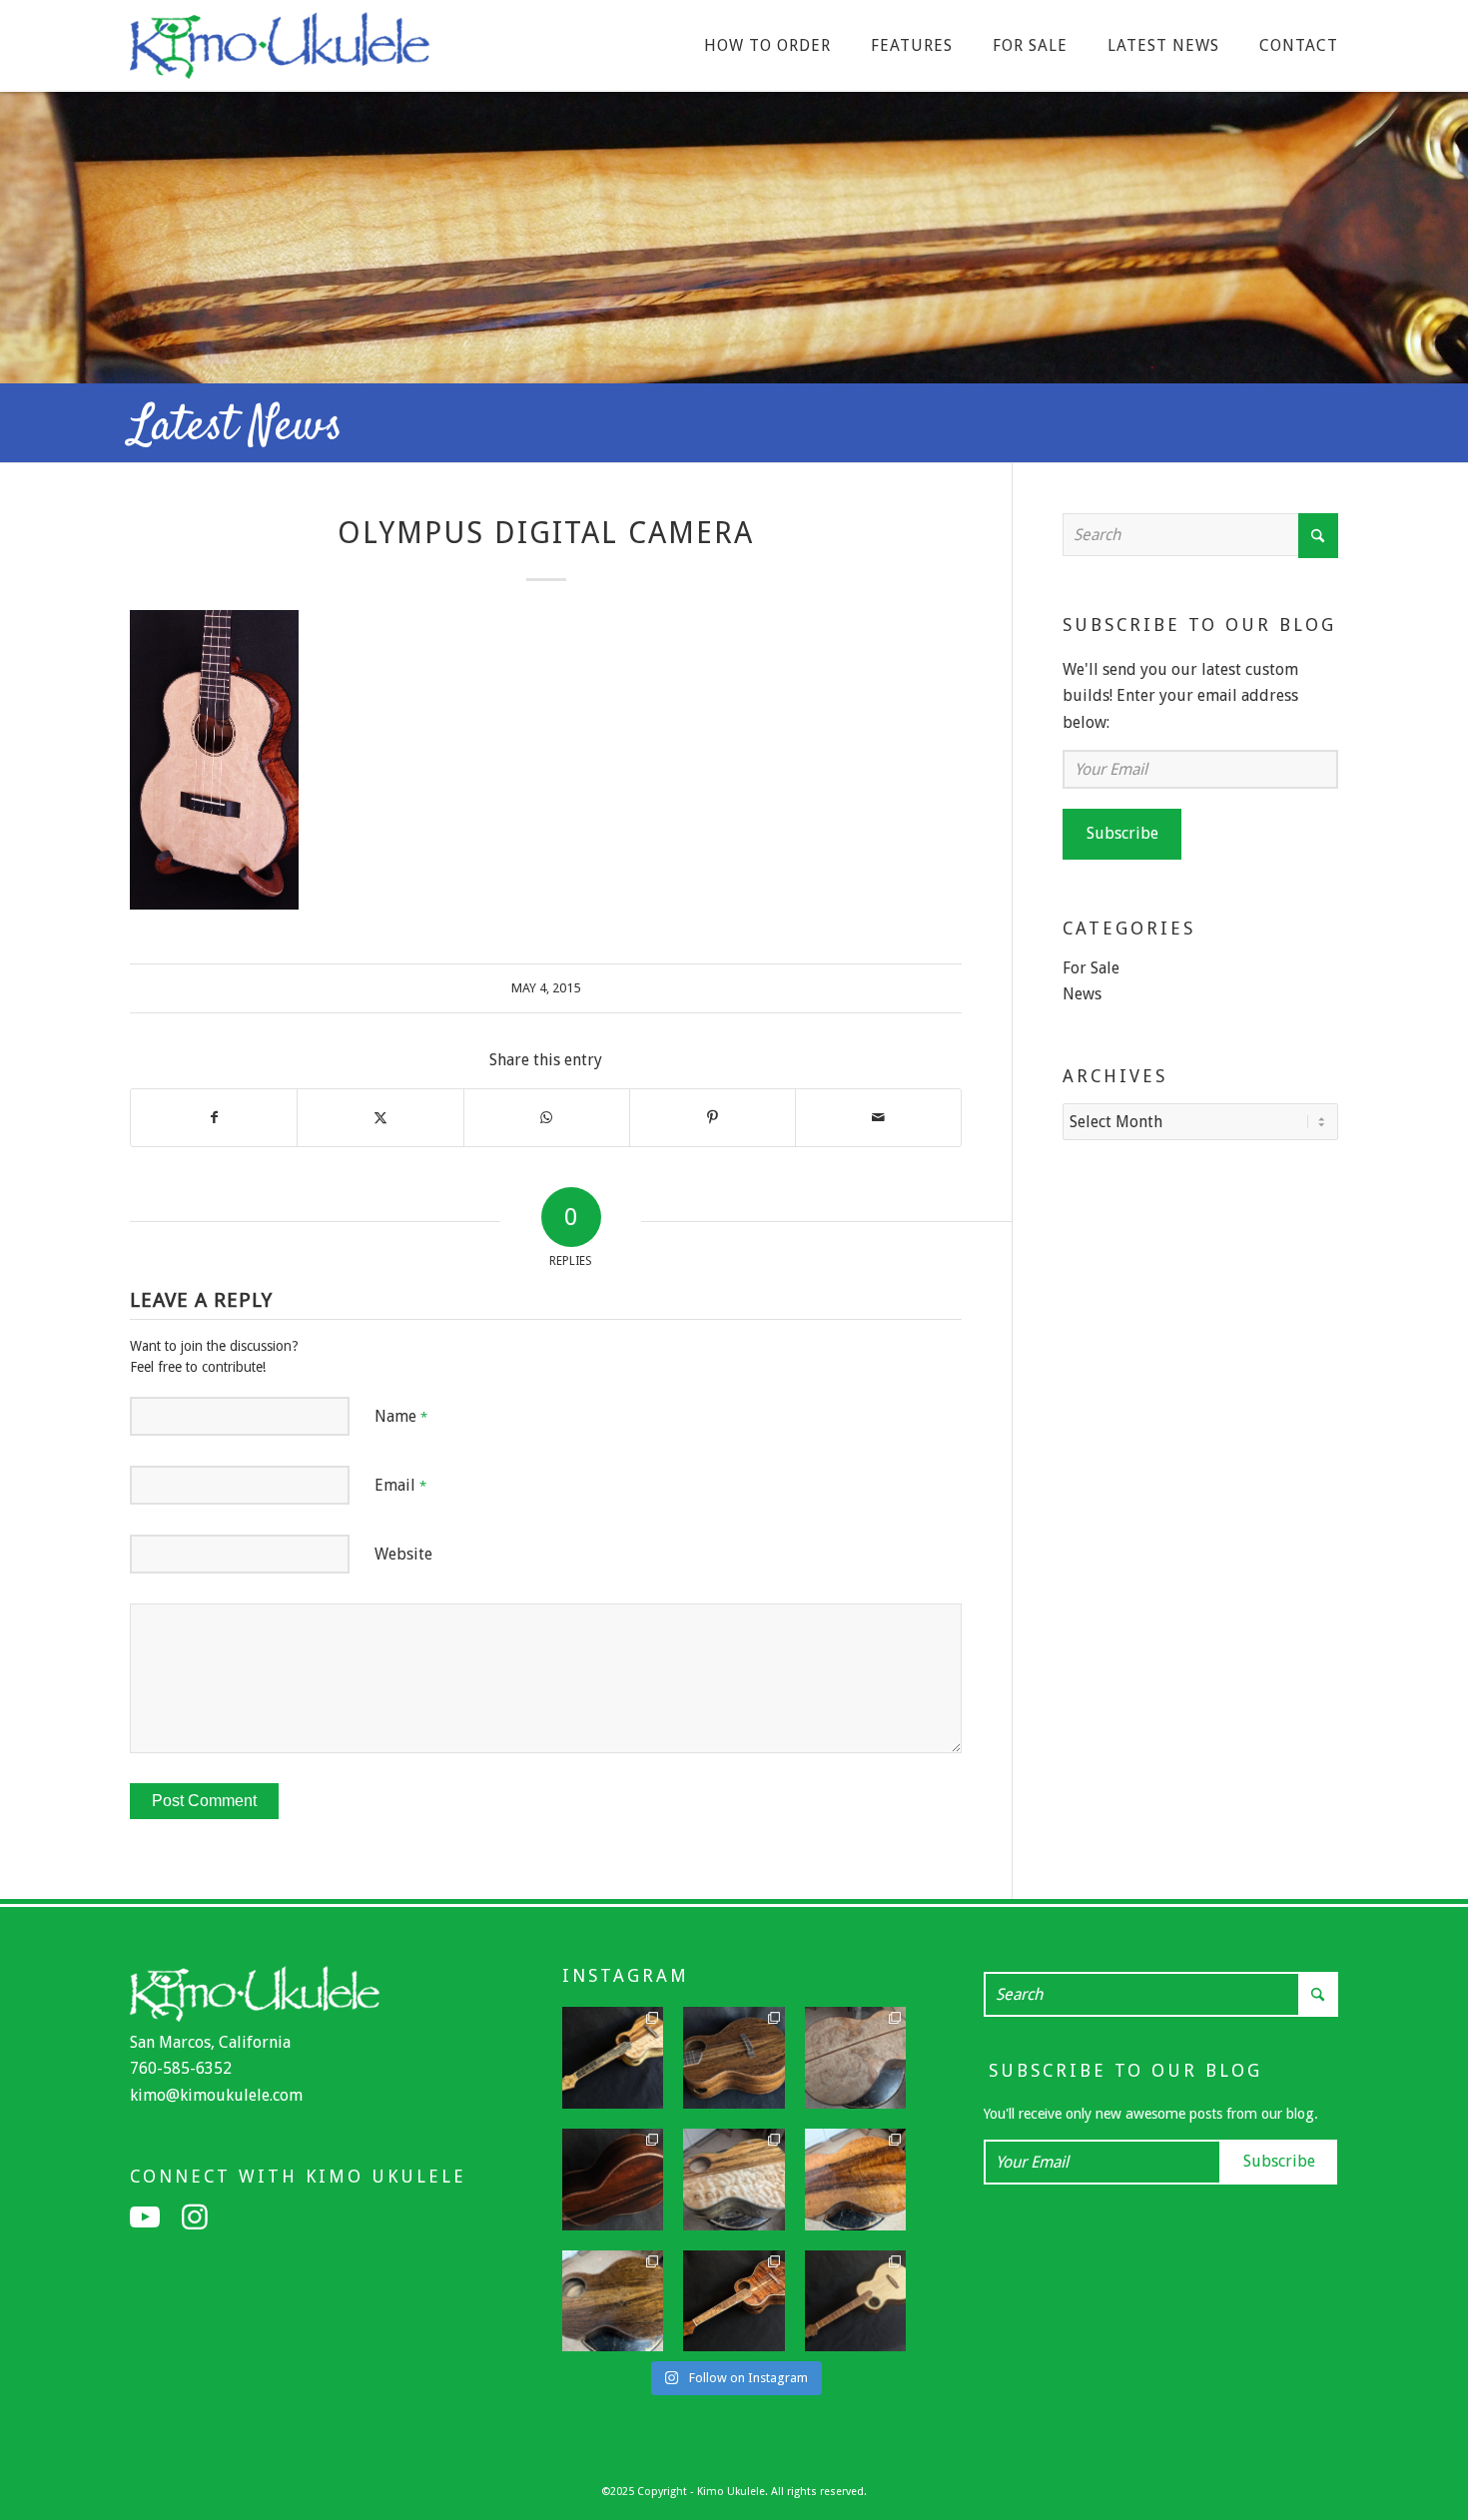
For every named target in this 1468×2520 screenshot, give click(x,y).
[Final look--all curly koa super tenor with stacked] (734, 2301)
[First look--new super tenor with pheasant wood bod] (613, 2301)
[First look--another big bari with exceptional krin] (856, 2180)
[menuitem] (767, 46)
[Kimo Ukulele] (280, 51)
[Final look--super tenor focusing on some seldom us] (734, 2058)
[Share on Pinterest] (713, 1117)
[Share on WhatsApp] (547, 1117)
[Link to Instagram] (195, 2217)
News (1082, 994)
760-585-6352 (181, 2068)
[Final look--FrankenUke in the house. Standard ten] (613, 2058)
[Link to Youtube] (145, 2217)
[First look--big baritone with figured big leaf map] (856, 2058)
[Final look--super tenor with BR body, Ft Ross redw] (613, 2180)
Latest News (236, 427)
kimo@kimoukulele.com (216, 2095)
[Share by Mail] (878, 1117)
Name (401, 1416)
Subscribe (1122, 833)
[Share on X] (380, 1117)
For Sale (1091, 968)
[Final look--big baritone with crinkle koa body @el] (856, 2301)
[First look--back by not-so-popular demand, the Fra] (734, 2180)
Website (403, 1554)
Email (400, 1485)
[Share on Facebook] (214, 1117)
